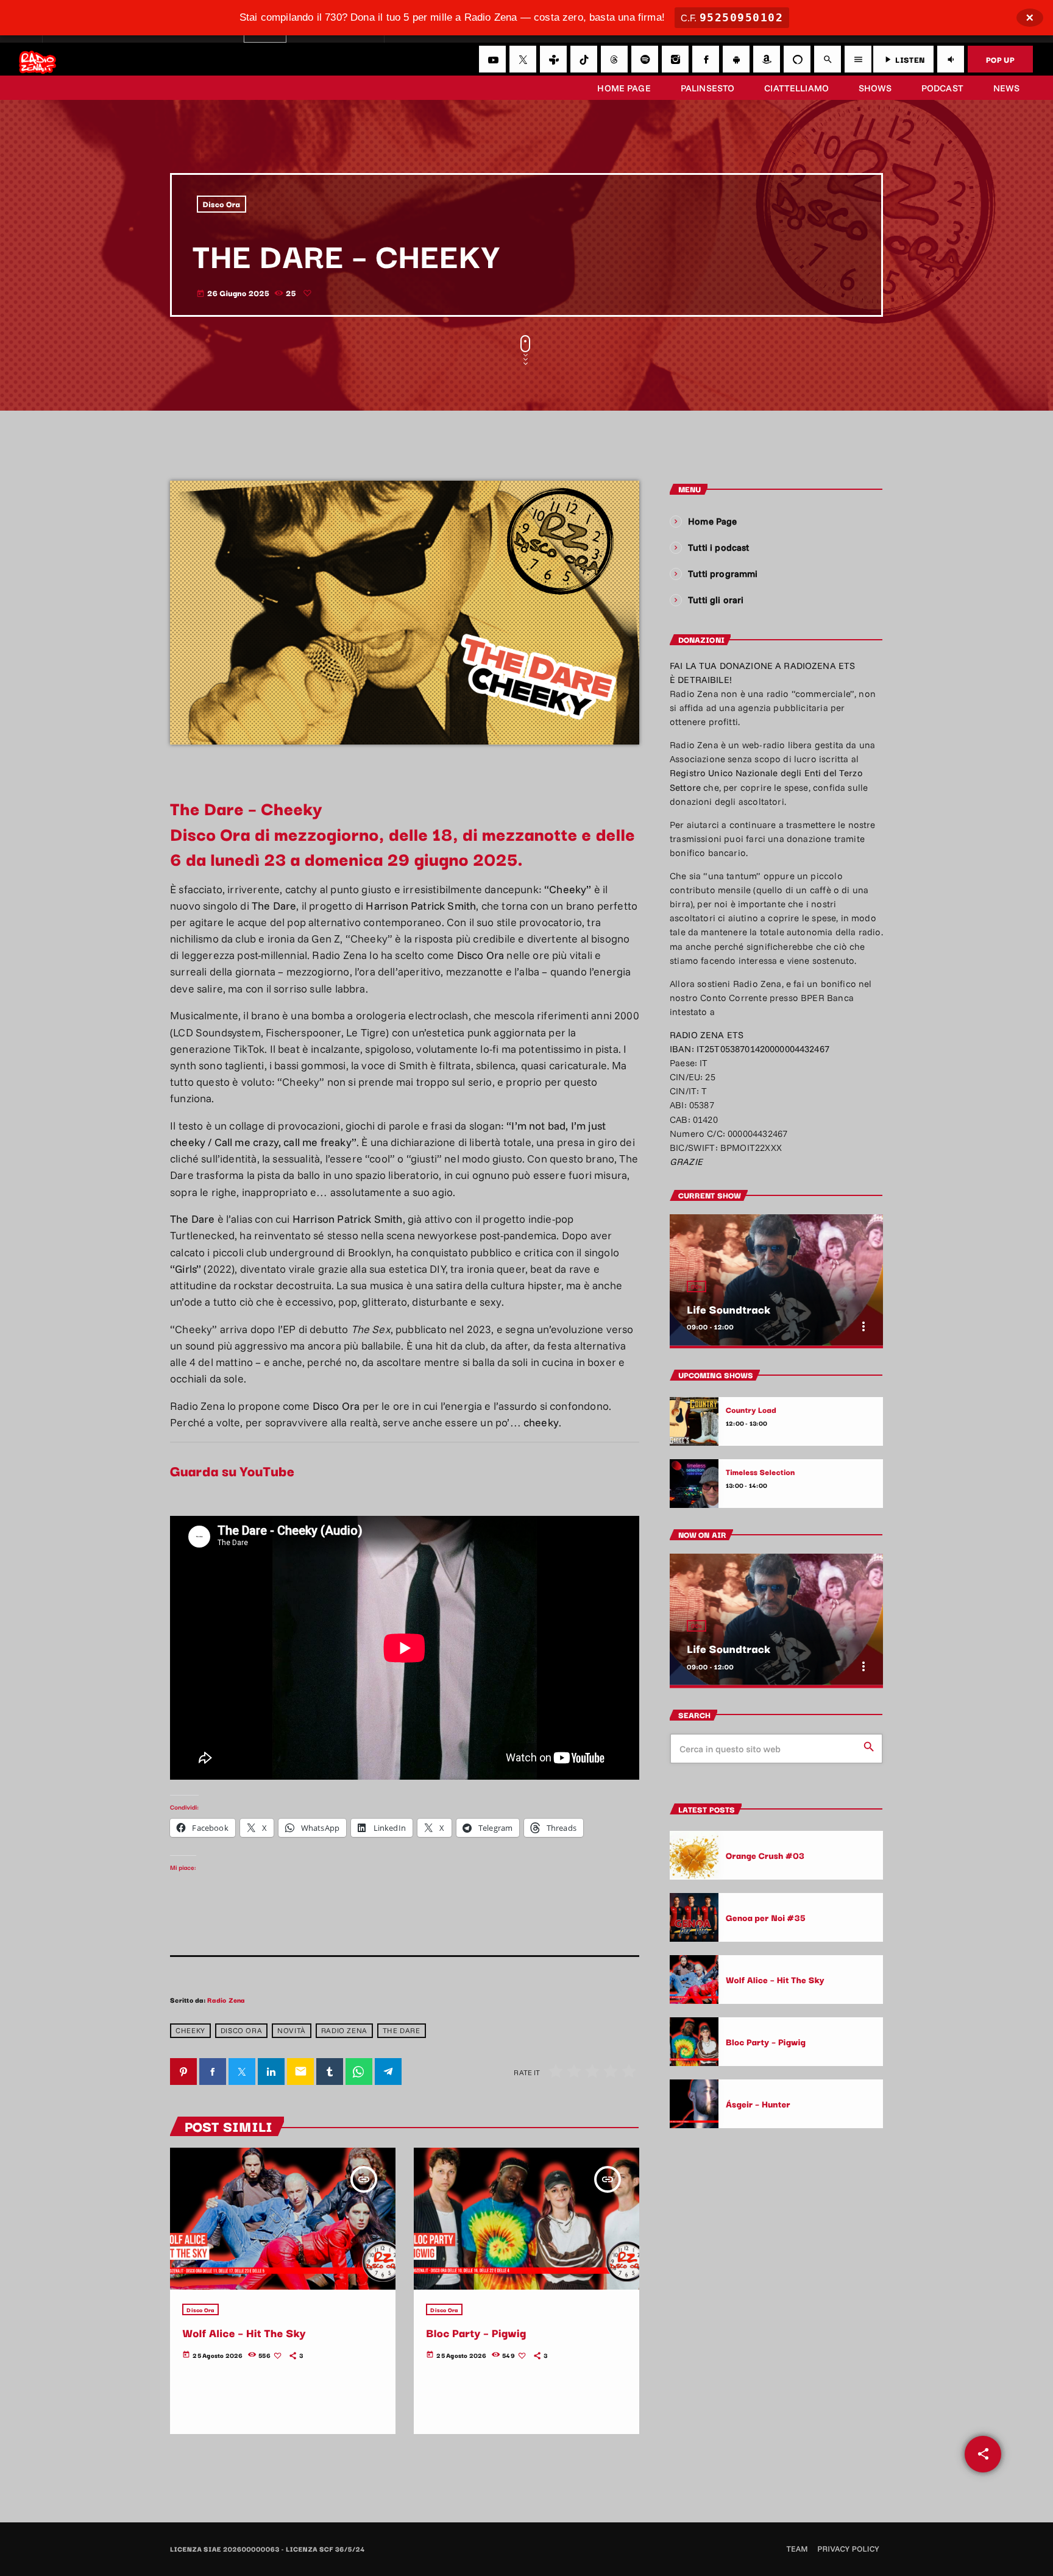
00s (697, 1286)
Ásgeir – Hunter (758, 2104)
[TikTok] (584, 59)
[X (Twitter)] (523, 59)
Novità (292, 2030)
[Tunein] (553, 59)
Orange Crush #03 (765, 1855)
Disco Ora (222, 204)
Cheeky (190, 2030)
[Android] (736, 59)
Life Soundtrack (729, 1309)
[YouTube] (492, 59)
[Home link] (37, 59)
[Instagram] (675, 59)
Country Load (751, 1410)
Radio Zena (226, 2000)
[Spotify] (645, 59)
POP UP (1000, 59)
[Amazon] (767, 59)
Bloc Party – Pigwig (476, 2333)
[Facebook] (706, 59)
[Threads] (614, 59)
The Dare (402, 2030)
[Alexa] (797, 59)
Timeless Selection (760, 1472)
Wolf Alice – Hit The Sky (244, 2333)
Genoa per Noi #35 (766, 1917)
